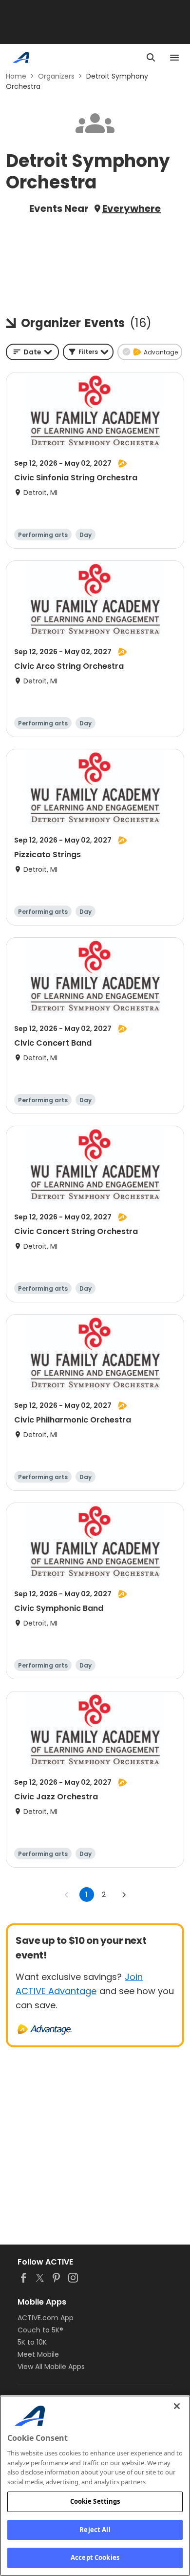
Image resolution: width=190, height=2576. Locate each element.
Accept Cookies (95, 2557)
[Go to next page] (124, 1895)
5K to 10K (32, 2342)
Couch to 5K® (40, 2330)
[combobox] (32, 352)
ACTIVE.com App (46, 2318)
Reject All (95, 2530)
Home (16, 76)
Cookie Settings (95, 2501)
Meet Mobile (38, 2354)
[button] (88, 352)
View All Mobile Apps (51, 2367)
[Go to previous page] (67, 1895)
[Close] (177, 2406)
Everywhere (132, 208)
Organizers (56, 76)
